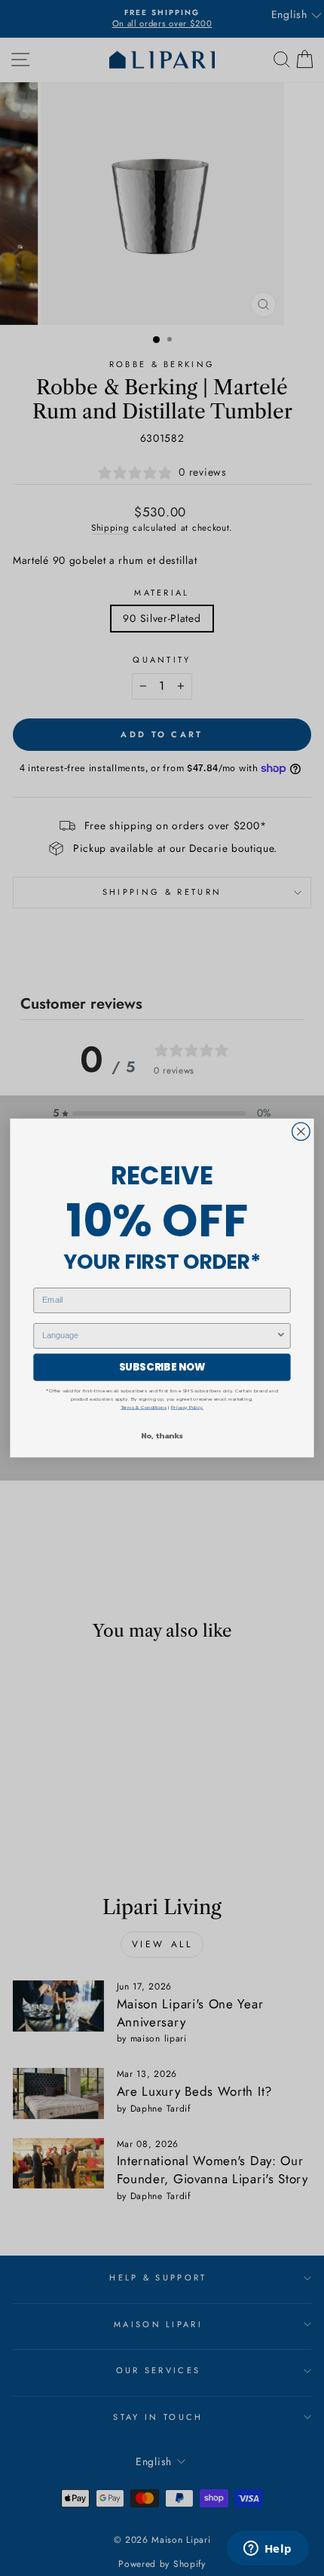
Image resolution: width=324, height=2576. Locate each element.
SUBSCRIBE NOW (162, 1367)
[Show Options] (281, 1336)
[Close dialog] (301, 1132)
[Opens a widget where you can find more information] (267, 2550)
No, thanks (162, 1435)
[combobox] (159, 1336)
